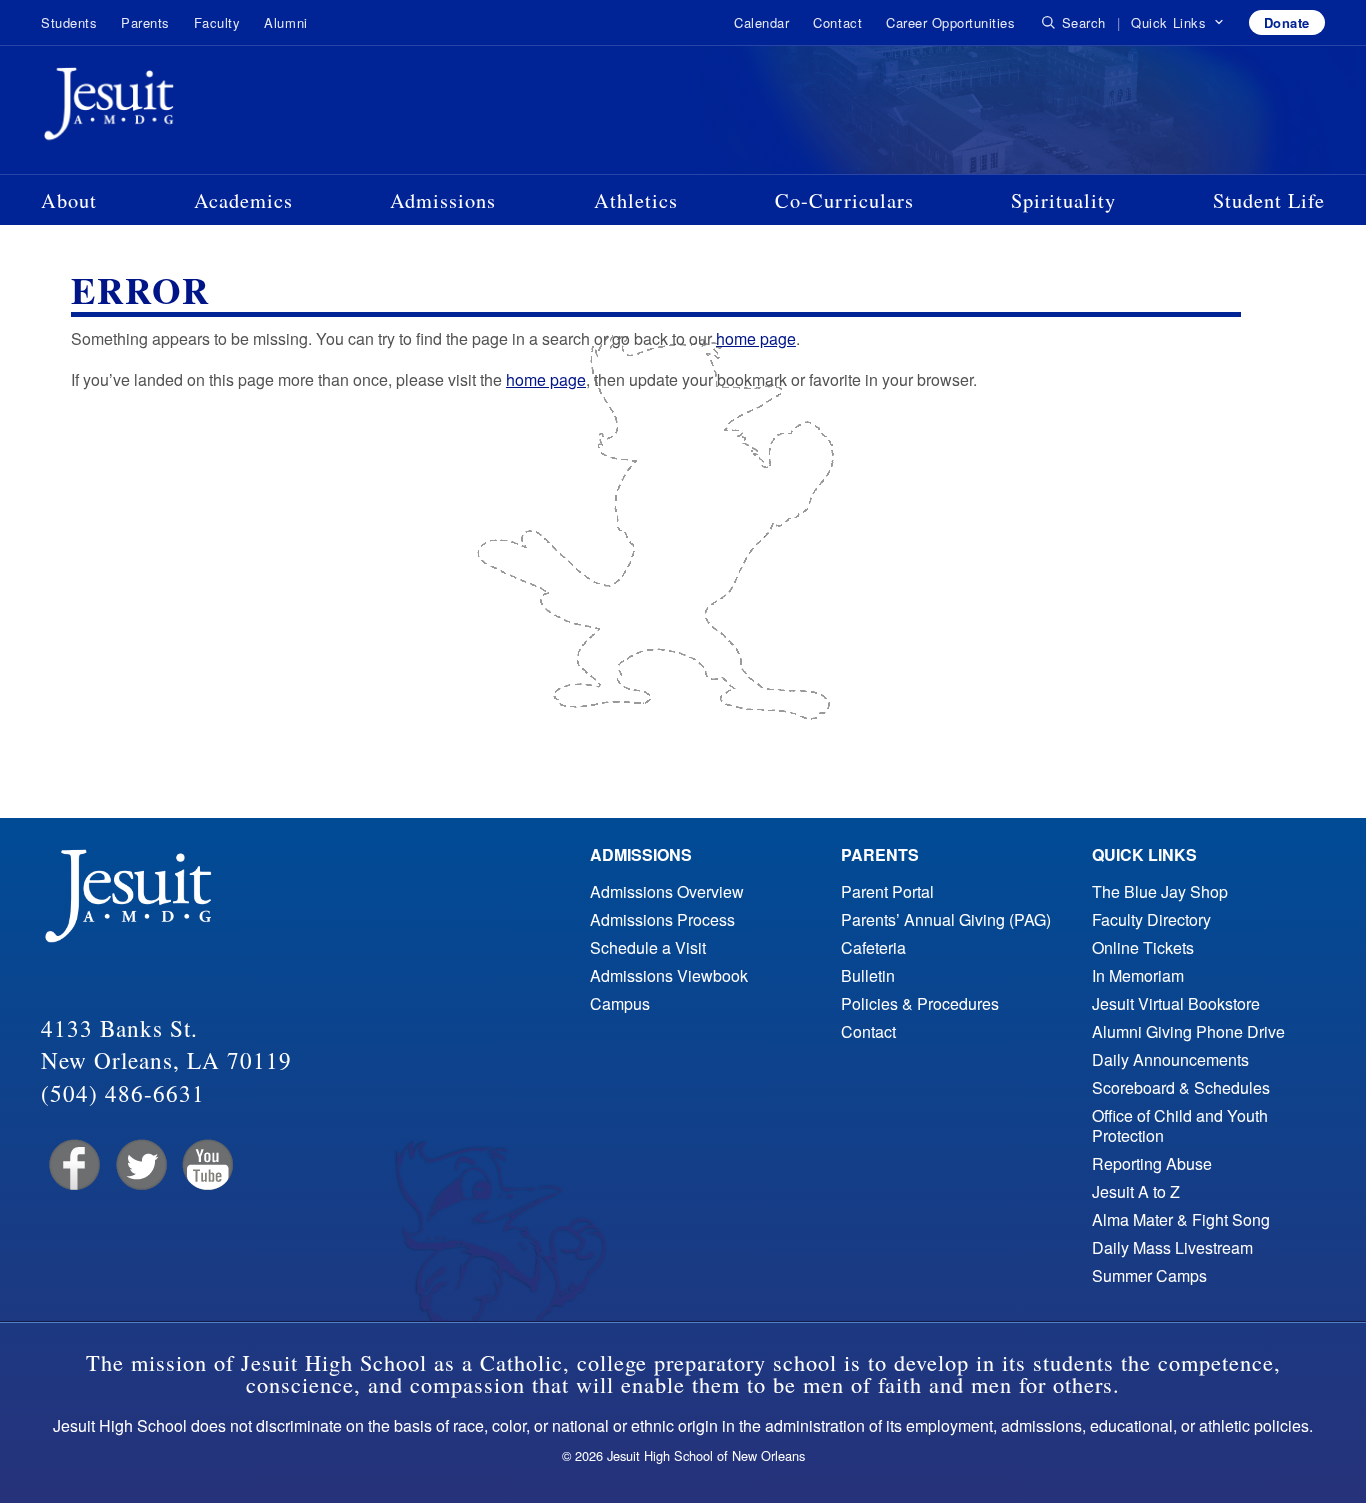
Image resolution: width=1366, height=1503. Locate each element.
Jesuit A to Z (1136, 1191)
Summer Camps (1149, 1275)
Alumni (285, 22)
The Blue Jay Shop (1160, 891)
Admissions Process (662, 919)
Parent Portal (887, 891)
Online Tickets (1143, 947)
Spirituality (1063, 200)
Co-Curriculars (844, 200)
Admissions (443, 200)
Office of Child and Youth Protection (1180, 1125)
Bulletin (868, 975)
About (69, 200)
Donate (1287, 22)
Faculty (217, 22)
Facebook (72, 1165)
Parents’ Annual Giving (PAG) (946, 919)
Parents (145, 22)
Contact (837, 22)
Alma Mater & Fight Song (1181, 1219)
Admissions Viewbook (669, 975)
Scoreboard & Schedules (1181, 1087)
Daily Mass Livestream (1172, 1247)
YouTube (206, 1165)
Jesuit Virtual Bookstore (1176, 1003)
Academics (243, 200)
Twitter (139, 1165)
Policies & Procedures (920, 1003)
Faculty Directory (1151, 919)
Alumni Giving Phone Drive (1188, 1031)
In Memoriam (1138, 975)
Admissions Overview (667, 891)
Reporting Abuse (1152, 1163)
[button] (1177, 23)
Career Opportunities (950, 22)
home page (756, 338)
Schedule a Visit (648, 947)
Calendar (761, 22)
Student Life (1269, 200)
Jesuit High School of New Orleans (181, 108)
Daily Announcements (1170, 1059)
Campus (620, 1003)
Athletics (636, 200)
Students (69, 22)
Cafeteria (873, 947)
